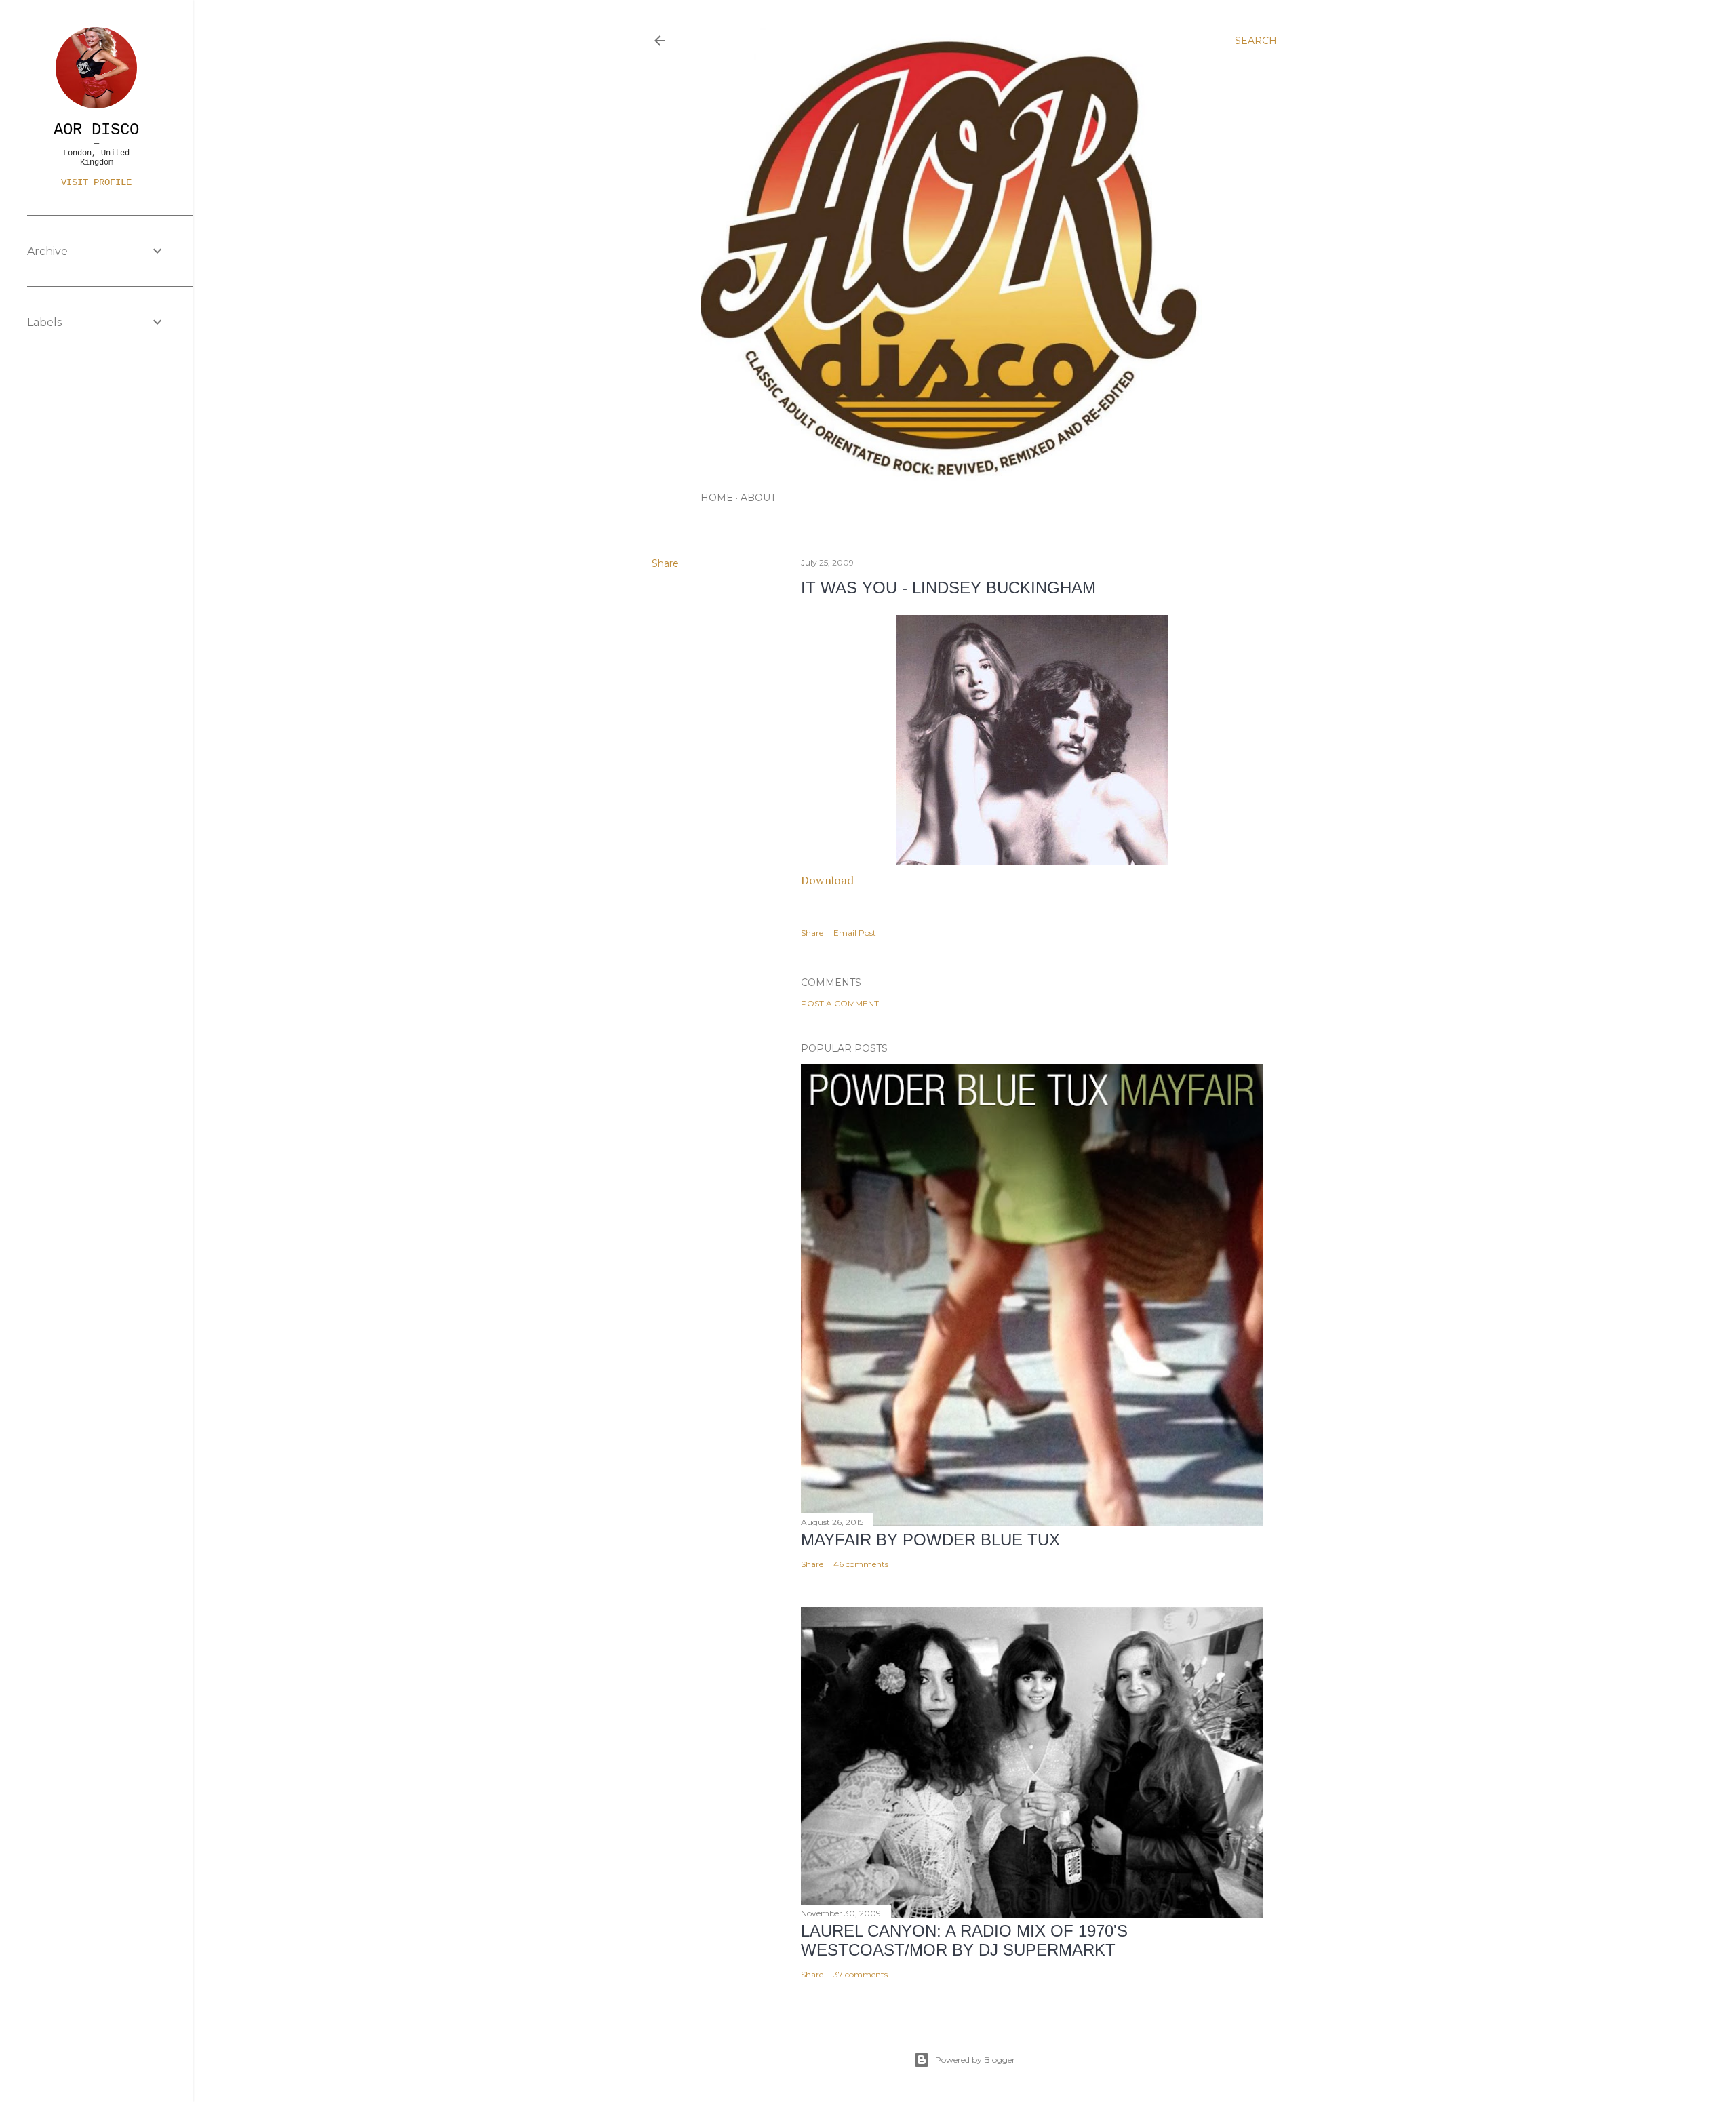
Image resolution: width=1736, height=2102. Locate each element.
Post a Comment (840, 1003)
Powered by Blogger (975, 2060)
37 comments (861, 1974)
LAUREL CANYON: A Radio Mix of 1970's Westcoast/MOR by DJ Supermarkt (964, 1940)
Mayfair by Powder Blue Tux (930, 1540)
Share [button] (665, 563)
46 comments (861, 1564)
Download (829, 880)
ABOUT (758, 498)
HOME (717, 498)
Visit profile (96, 182)
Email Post (855, 933)
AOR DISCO (96, 130)
